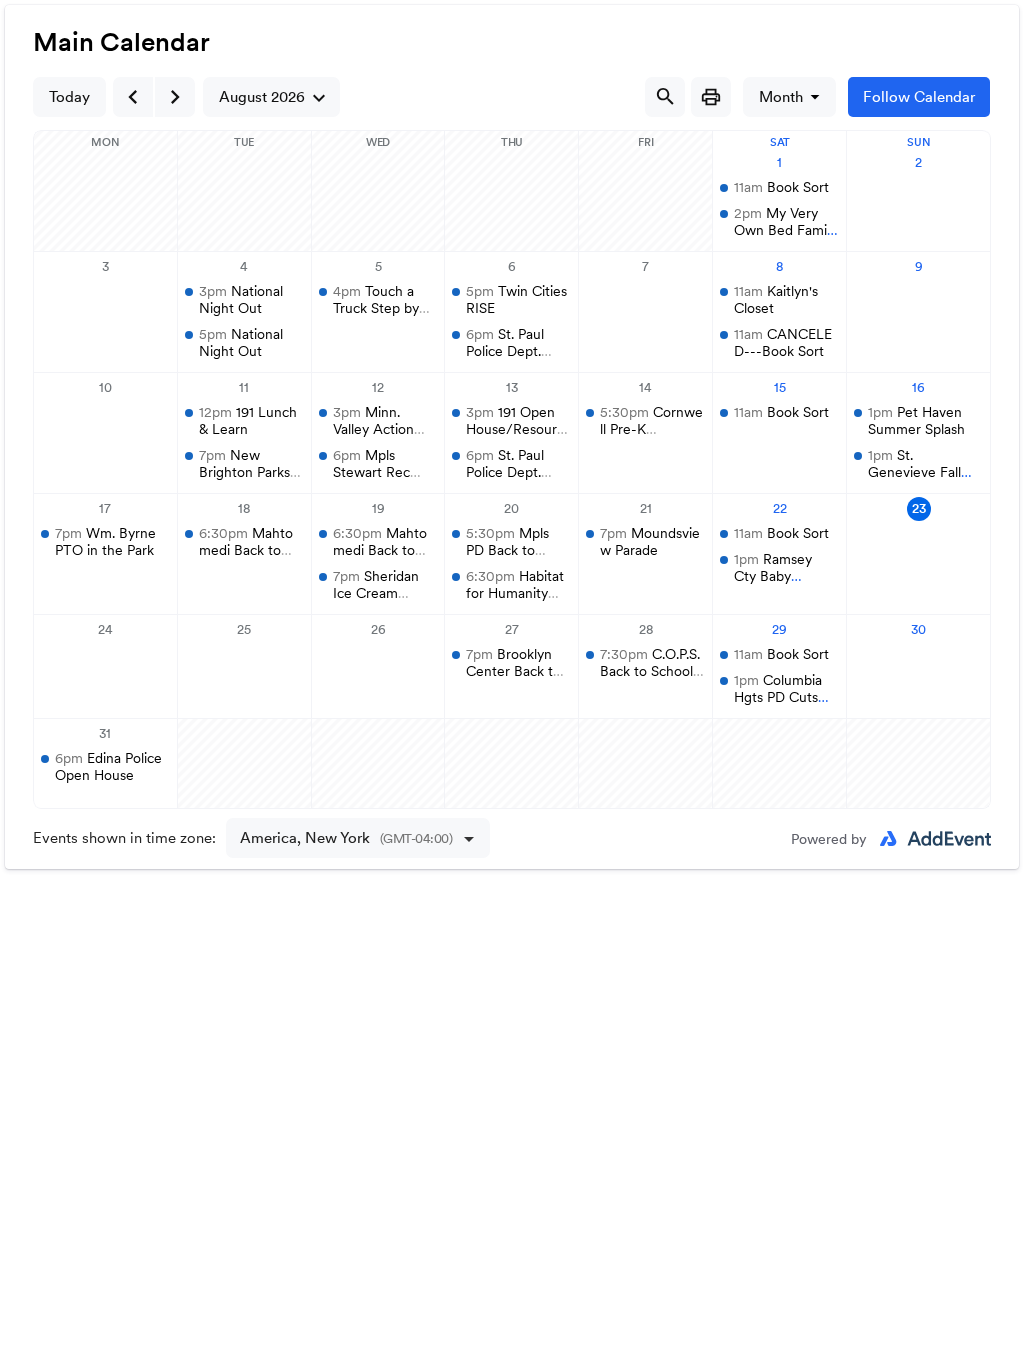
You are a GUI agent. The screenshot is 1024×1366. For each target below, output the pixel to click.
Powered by (829, 839)
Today (69, 96)
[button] (271, 97)
